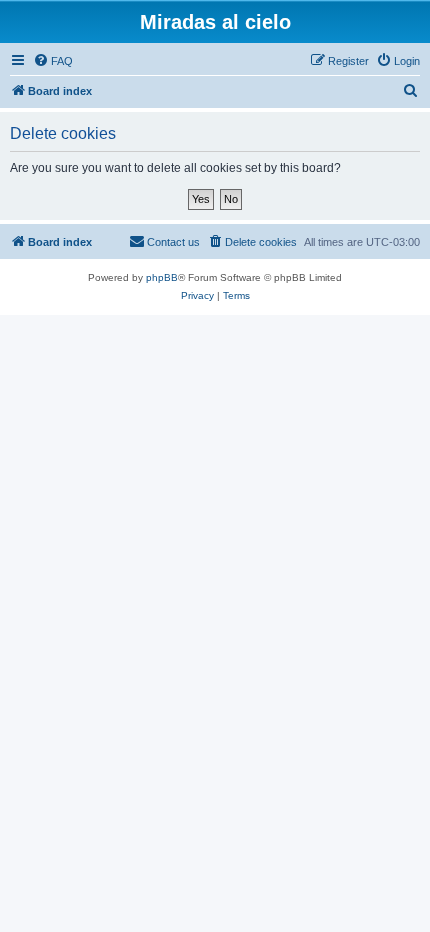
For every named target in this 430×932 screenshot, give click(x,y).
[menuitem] (53, 61)
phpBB (162, 277)
